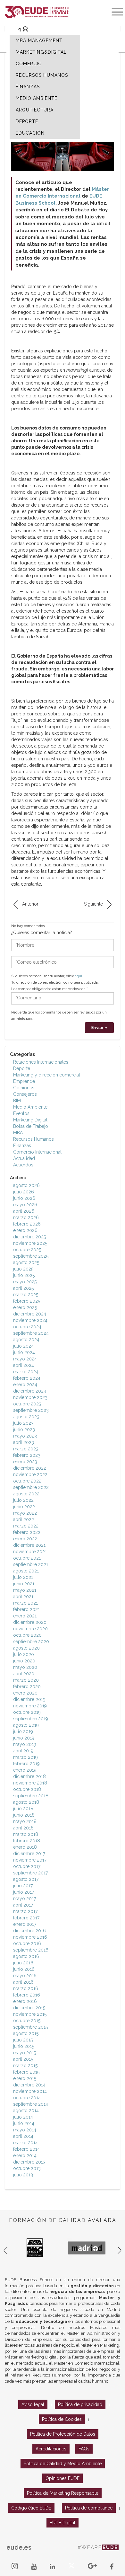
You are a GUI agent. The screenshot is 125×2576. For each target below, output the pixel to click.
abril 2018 (23, 1828)
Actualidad (24, 1158)
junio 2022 (24, 1507)
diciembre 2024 (30, 1314)
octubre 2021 (27, 1558)
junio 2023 (24, 1430)
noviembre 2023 (30, 1397)
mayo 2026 (25, 1205)
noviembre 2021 (30, 1552)
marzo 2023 (26, 1449)
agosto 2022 (26, 1494)
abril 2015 (23, 2059)
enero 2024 (25, 1385)
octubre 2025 (27, 1250)
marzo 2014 (25, 2143)
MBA (18, 1133)
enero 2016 (25, 2001)
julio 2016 (23, 1963)
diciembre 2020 (30, 1622)
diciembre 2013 (29, 2162)
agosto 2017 (26, 1879)
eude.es (19, 2547)
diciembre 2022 (30, 1468)
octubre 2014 (27, 2098)
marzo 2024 (26, 1372)
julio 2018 (23, 1809)
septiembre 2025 (31, 1256)
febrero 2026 (27, 1224)
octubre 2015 (27, 2021)
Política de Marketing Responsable (63, 2493)
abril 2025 (23, 1288)
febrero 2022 (27, 1532)
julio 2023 (23, 1423)
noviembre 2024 (30, 1320)
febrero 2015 (26, 2072)
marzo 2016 (26, 1988)
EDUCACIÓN (30, 133)
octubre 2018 (27, 1789)
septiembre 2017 (30, 1873)
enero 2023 (25, 1462)
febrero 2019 (26, 1764)
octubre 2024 (27, 1327)
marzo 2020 (26, 1680)
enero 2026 (25, 1230)
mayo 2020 (25, 1667)
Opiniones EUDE (63, 2478)
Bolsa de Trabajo (31, 1126)
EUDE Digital (63, 2523)
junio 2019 (24, 1738)
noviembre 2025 (30, 1243)
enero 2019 (25, 1770)
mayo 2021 (25, 1590)
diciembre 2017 (29, 1854)
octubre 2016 (27, 1943)
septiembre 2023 (31, 1410)
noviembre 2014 (30, 2091)
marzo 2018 (26, 1834)
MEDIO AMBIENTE (37, 98)
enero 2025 (25, 1307)
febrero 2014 (26, 2149)
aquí (78, 976)
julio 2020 (24, 1654)
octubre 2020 (27, 1635)
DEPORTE (27, 121)
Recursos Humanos (33, 1139)
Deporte (22, 1068)
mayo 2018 (25, 1821)
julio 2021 (23, 1577)
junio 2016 (24, 1969)
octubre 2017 (27, 1866)
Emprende (24, 1081)
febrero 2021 (26, 1609)
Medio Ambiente (30, 1107)
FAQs (84, 2449)
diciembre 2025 (29, 1237)
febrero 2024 (27, 1378)
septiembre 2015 (30, 2027)
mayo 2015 (25, 2053)
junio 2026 (24, 1198)
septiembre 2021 (31, 1564)
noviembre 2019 (30, 1706)
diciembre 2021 (29, 1545)
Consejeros (25, 1094)
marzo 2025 (26, 1295)
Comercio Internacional (37, 1152)
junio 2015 (24, 2046)
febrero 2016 (27, 1995)
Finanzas (22, 1146)
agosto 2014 (26, 2111)
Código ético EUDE (31, 2508)
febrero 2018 (27, 1841)
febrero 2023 (27, 1455)
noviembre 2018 (30, 1783)
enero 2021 (25, 1616)
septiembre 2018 (31, 1796)
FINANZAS (28, 87)
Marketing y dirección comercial (47, 1075)
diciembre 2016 (29, 1931)
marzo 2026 (26, 1217)
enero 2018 (25, 1847)
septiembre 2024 (31, 1333)
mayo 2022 (25, 1513)
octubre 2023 (27, 1404)
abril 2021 (23, 1597)
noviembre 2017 (30, 1860)
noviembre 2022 (30, 1474)
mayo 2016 (25, 1976)
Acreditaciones (51, 2449)
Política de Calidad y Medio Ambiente (63, 2464)
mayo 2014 (25, 2130)
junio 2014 (24, 2123)
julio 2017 (23, 1886)
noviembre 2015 (30, 2014)
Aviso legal (33, 2404)
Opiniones (24, 1088)
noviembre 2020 (30, 1629)
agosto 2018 (26, 1802)
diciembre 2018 (29, 1776)
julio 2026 (24, 1192)
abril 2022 (24, 1519)
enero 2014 (25, 2156)
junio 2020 (24, 1661)
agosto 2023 (26, 1417)
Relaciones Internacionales (41, 1062)
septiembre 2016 (31, 1950)
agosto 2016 (26, 1956)
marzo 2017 (25, 1911)
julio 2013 (23, 2175)
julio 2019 (23, 1731)
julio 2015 (23, 2040)
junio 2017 (24, 1892)
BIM (17, 1101)
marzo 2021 (25, 1603)
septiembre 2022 (31, 1487)
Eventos (21, 1113)
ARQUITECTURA (35, 110)
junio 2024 (24, 1352)
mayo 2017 (25, 1899)
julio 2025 (23, 1269)
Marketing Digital (30, 1120)
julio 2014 (23, 2117)
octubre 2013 (27, 2168)
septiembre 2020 (31, 1642)
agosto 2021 (26, 1571)
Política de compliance (89, 2508)
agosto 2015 (26, 2033)
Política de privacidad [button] (80, 2404)
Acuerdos (23, 1165)
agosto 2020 (26, 1648)
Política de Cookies (62, 2419)
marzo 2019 (25, 1757)
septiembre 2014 (31, 2104)
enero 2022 (25, 1539)
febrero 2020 (27, 1686)
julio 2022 (23, 1500)
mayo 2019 (25, 1744)
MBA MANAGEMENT (39, 40)
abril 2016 (23, 1982)
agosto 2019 (26, 1725)
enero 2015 (25, 2078)
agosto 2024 (26, 1340)
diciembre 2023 (30, 1391)
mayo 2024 (25, 1359)
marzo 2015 (25, 2066)
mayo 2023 (25, 1436)
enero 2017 (25, 1924)
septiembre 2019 (31, 1719)
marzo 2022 (26, 1526)
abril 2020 (24, 1674)
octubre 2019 (27, 1712)
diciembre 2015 (29, 2008)
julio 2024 (23, 1346)
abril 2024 (24, 1365)
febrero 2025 (27, 1301)
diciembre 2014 (29, 2085)
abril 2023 (24, 1442)
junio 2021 (24, 1584)
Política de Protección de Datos (63, 2434)
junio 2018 (24, 1815)
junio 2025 (24, 1275)
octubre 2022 (27, 1481)
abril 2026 (24, 1211)
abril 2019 (23, 1751)
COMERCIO (29, 64)
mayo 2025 (25, 1282)
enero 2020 (25, 1693)
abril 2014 (23, 2136)
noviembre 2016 (30, 1937)
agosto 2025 (26, 1262)
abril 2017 (23, 1905)
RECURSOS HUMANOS (42, 75)
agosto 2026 (26, 1185)
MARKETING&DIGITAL (41, 52)
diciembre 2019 (29, 1699)
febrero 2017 (26, 1918)
